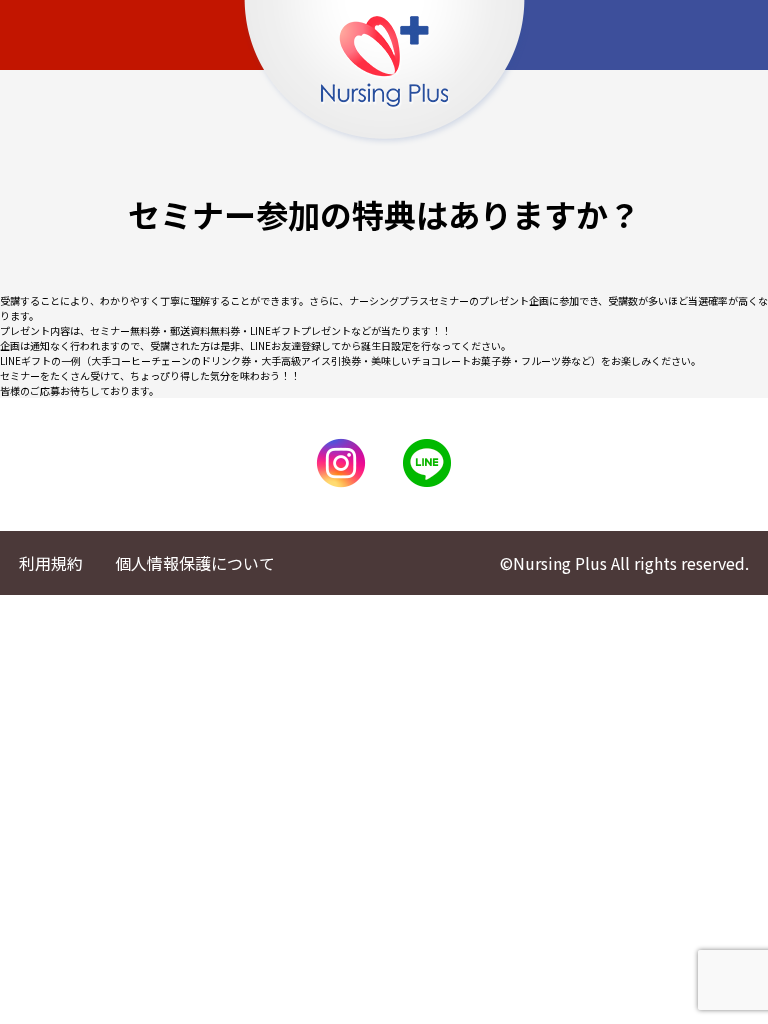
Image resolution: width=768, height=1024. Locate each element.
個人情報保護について (195, 563)
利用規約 (51, 563)
